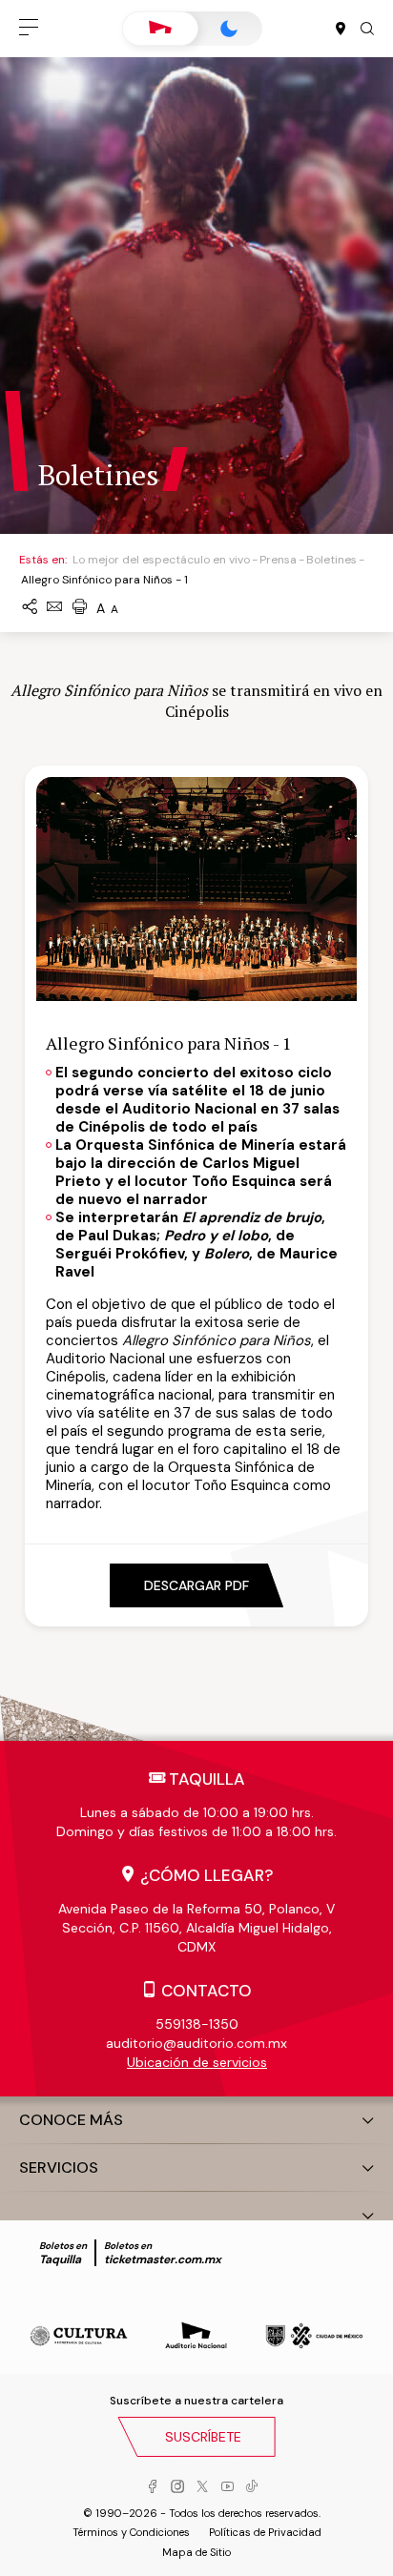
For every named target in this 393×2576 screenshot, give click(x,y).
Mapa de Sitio (196, 2552)
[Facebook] (153, 2487)
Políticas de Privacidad (265, 2532)
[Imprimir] (79, 608)
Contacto (207, 1991)
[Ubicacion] (341, 30)
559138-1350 (197, 2024)
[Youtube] (227, 2487)
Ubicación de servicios (197, 2062)
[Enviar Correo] (54, 608)
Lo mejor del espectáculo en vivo (161, 560)
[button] (29, 29)
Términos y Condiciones (131, 2532)
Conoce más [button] (71, 2120)
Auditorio (160, 29)
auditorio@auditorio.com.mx (196, 2043)
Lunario (229, 29)
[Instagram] (177, 2487)
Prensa (278, 560)
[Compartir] (30, 608)
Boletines (331, 560)
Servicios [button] (59, 2167)
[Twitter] (202, 2487)
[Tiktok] (252, 2487)
